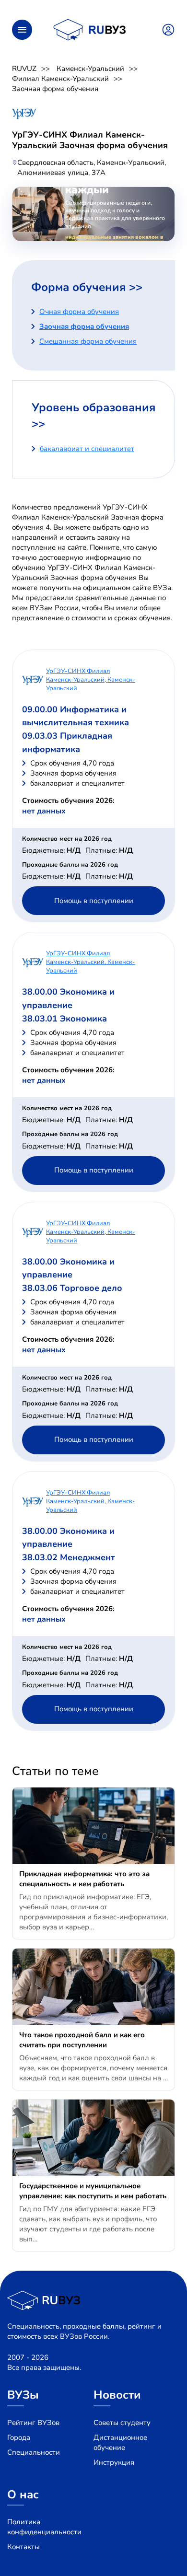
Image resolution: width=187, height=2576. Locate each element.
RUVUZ (24, 69)
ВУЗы (23, 2395)
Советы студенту (122, 2423)
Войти (168, 30)
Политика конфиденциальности (44, 2527)
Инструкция (114, 2462)
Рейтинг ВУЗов (33, 2423)
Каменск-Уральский (90, 69)
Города (19, 2437)
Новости (117, 2395)
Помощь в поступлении (94, 901)
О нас (23, 2495)
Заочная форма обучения (55, 89)
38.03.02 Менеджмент (69, 1557)
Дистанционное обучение (120, 2443)
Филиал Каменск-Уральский (60, 79)
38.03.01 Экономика (64, 1019)
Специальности (34, 2452)
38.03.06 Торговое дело (72, 1288)
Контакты (23, 2547)
